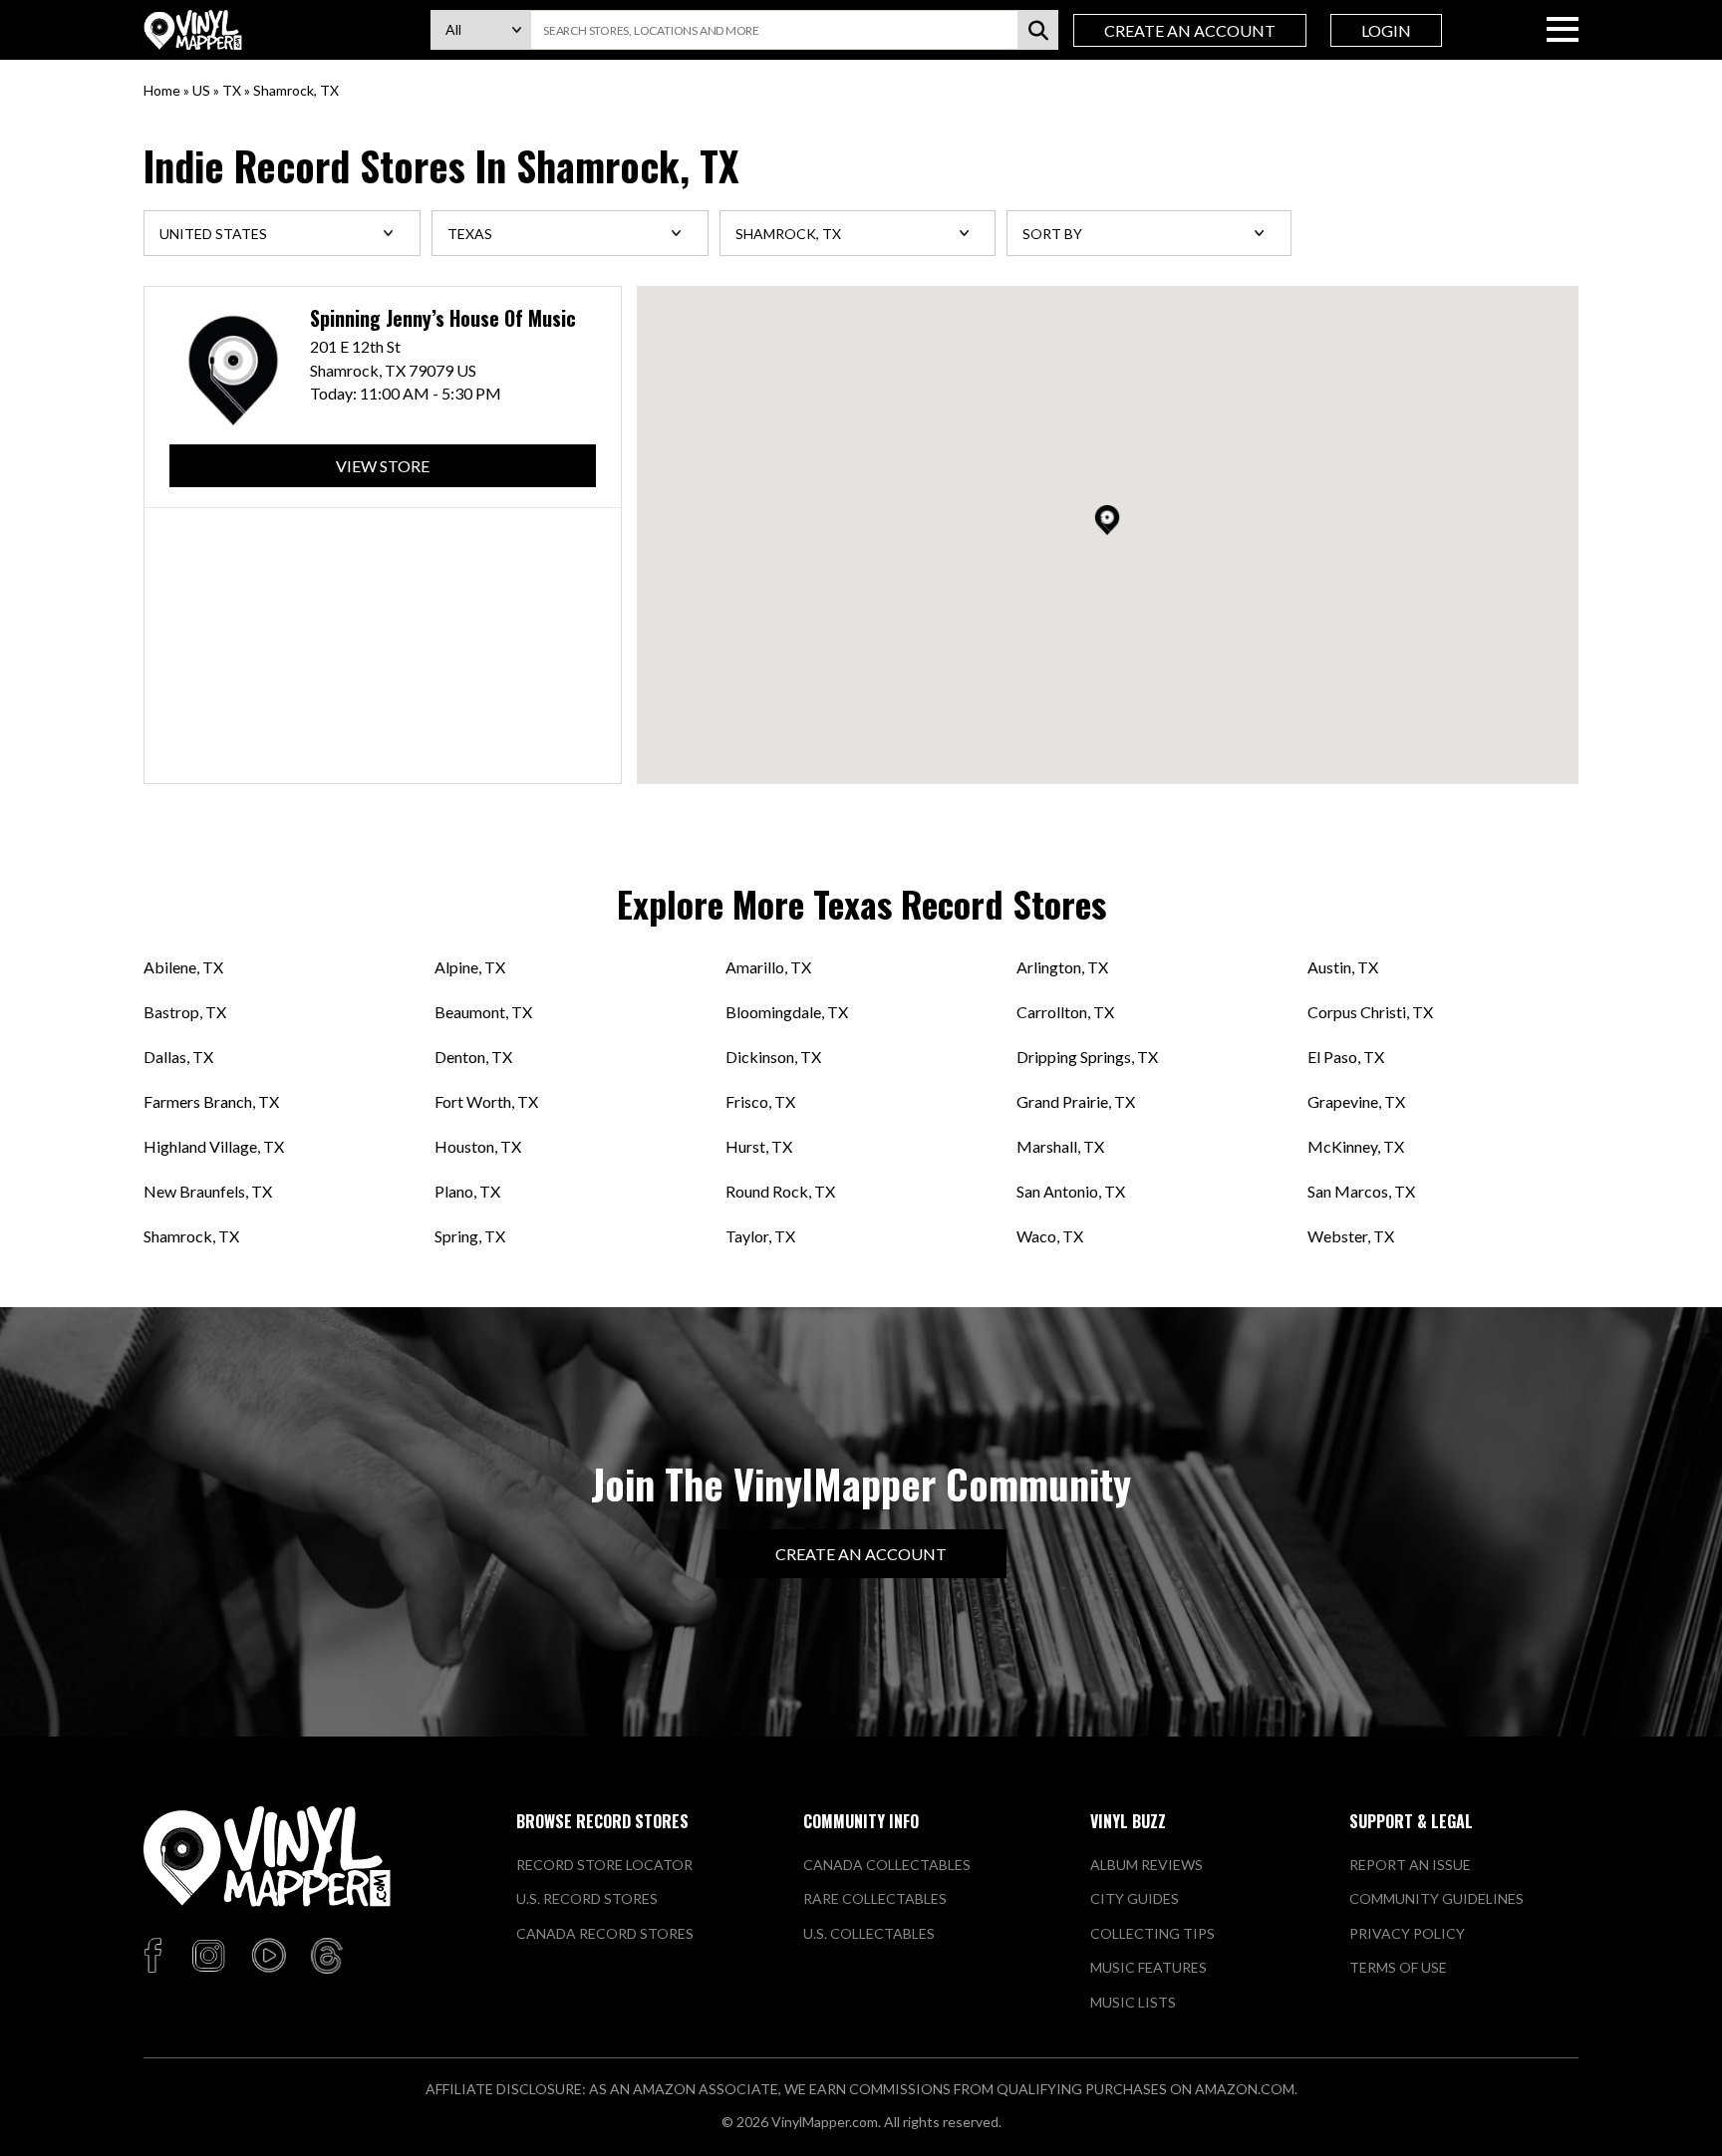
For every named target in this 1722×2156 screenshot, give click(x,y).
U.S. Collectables (869, 1933)
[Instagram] (208, 1957)
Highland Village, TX (214, 1146)
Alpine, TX (470, 967)
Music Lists (1133, 2002)
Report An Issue (1410, 1865)
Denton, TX (473, 1057)
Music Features (1148, 1967)
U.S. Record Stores (587, 1898)
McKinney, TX (1356, 1146)
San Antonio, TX (1071, 1191)
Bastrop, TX (185, 1012)
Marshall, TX (1060, 1146)
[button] (1107, 520)
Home (162, 90)
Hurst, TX (759, 1146)
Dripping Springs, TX (1087, 1057)
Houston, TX (478, 1146)
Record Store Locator (604, 1865)
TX (232, 90)
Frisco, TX (760, 1101)
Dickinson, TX (773, 1057)
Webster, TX (1351, 1236)
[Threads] (327, 1957)
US (201, 90)
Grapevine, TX (1356, 1101)
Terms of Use (1398, 1967)
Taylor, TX (760, 1236)
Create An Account (1190, 30)
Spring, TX (470, 1236)
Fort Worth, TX (486, 1101)
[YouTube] (268, 1957)
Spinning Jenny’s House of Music (443, 318)
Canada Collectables (887, 1865)
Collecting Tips (1152, 1933)
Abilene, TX (183, 967)
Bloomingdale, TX (787, 1012)
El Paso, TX (1346, 1057)
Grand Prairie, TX (1076, 1101)
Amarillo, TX (768, 967)
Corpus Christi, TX (1370, 1012)
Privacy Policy (1407, 1933)
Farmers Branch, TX (211, 1101)
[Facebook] (156, 1957)
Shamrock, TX (191, 1236)
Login (1386, 30)
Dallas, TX (178, 1057)
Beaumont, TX (483, 1012)
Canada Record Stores (605, 1933)
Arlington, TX (1062, 967)
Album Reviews (1147, 1865)
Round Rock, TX (780, 1191)
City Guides (1135, 1898)
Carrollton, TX (1065, 1012)
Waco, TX (1050, 1236)
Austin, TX (1343, 967)
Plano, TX (467, 1191)
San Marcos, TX (1361, 1191)
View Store (383, 466)
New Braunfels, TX (208, 1191)
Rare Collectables (875, 1898)
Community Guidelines (1436, 1898)
